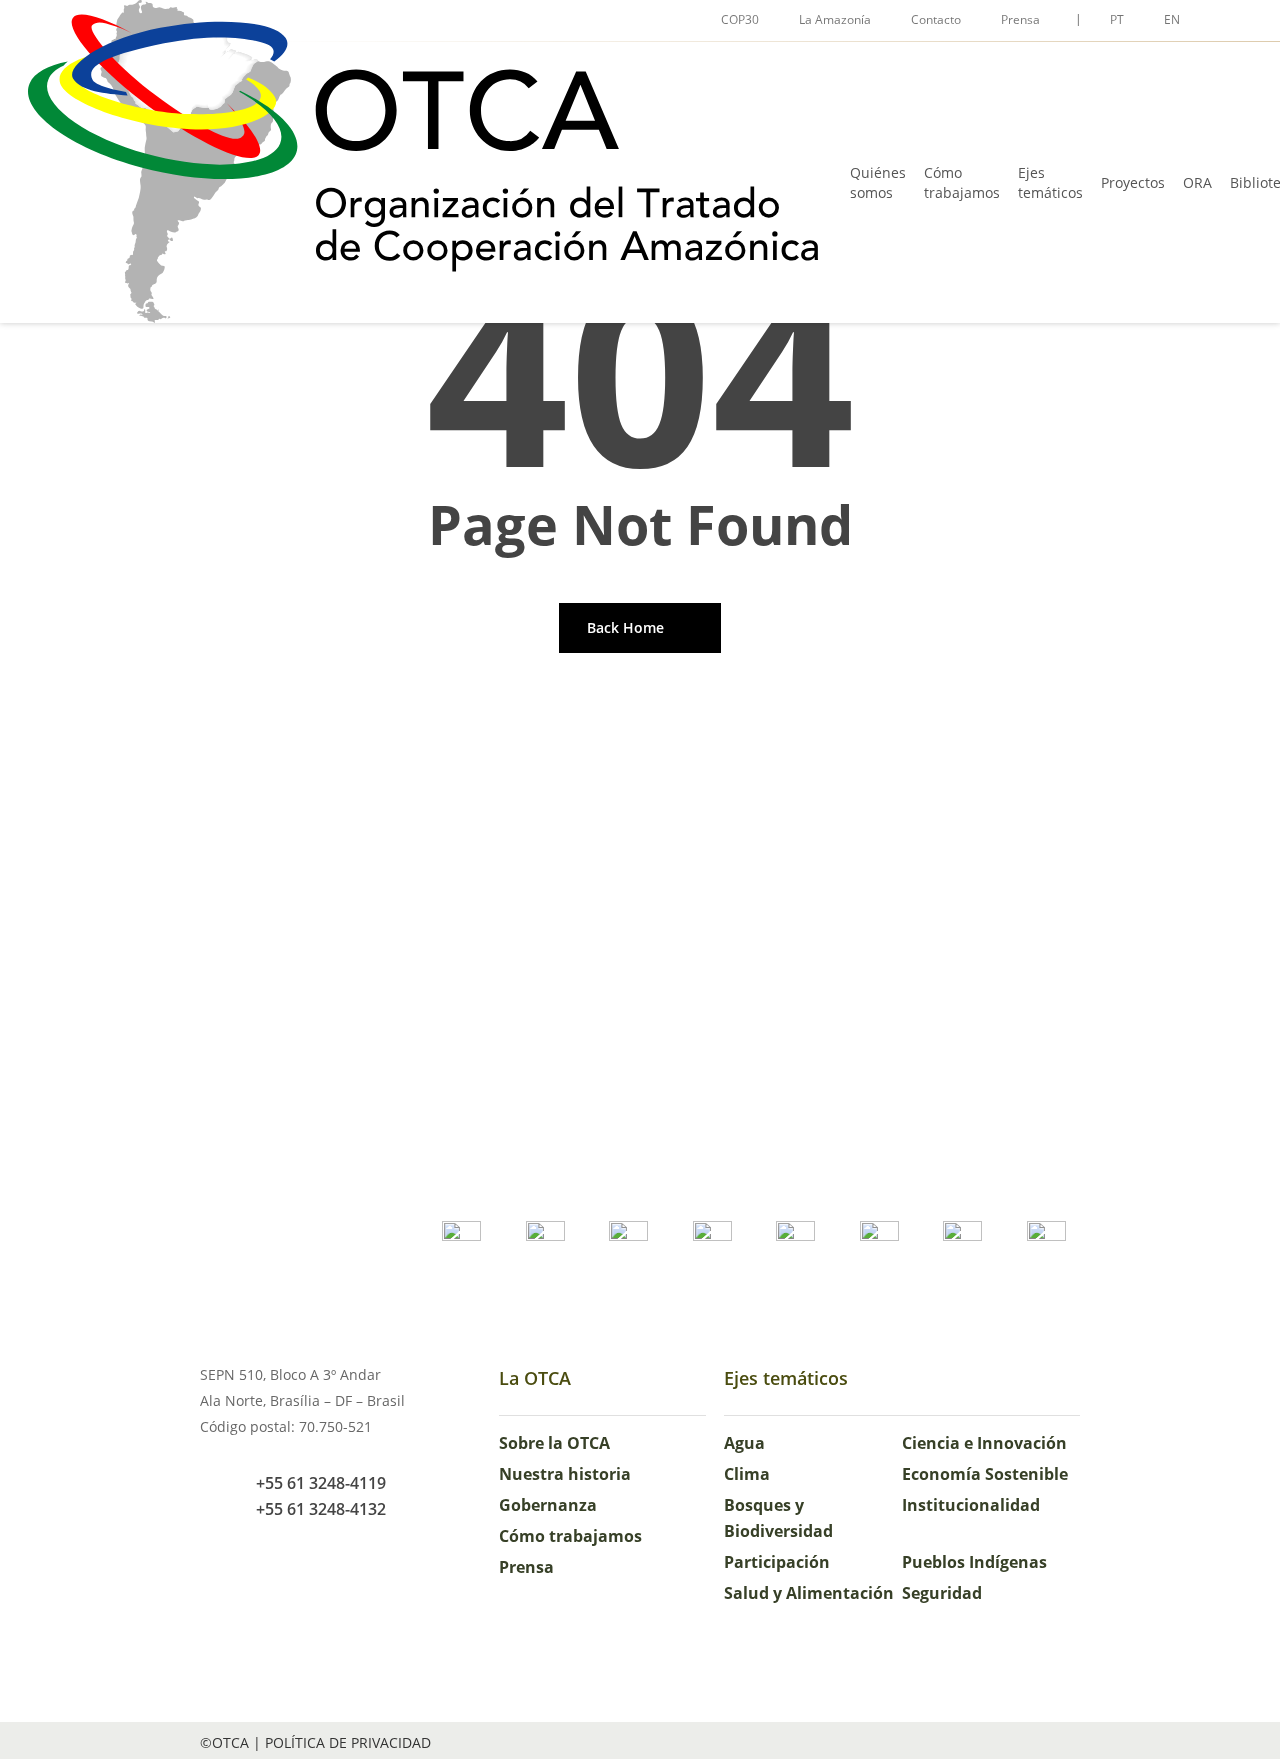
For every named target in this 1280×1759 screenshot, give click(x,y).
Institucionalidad (971, 1505)
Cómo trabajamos (570, 1536)
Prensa (526, 1567)
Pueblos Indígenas (974, 1562)
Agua (744, 1443)
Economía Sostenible (985, 1474)
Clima (747, 1474)
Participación (777, 1562)
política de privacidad (348, 1742)
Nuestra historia (565, 1474)
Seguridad (942, 1593)
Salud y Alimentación (809, 1593)
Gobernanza (548, 1505)
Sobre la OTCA (554, 1443)
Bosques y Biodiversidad (778, 1518)
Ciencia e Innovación (984, 1443)
